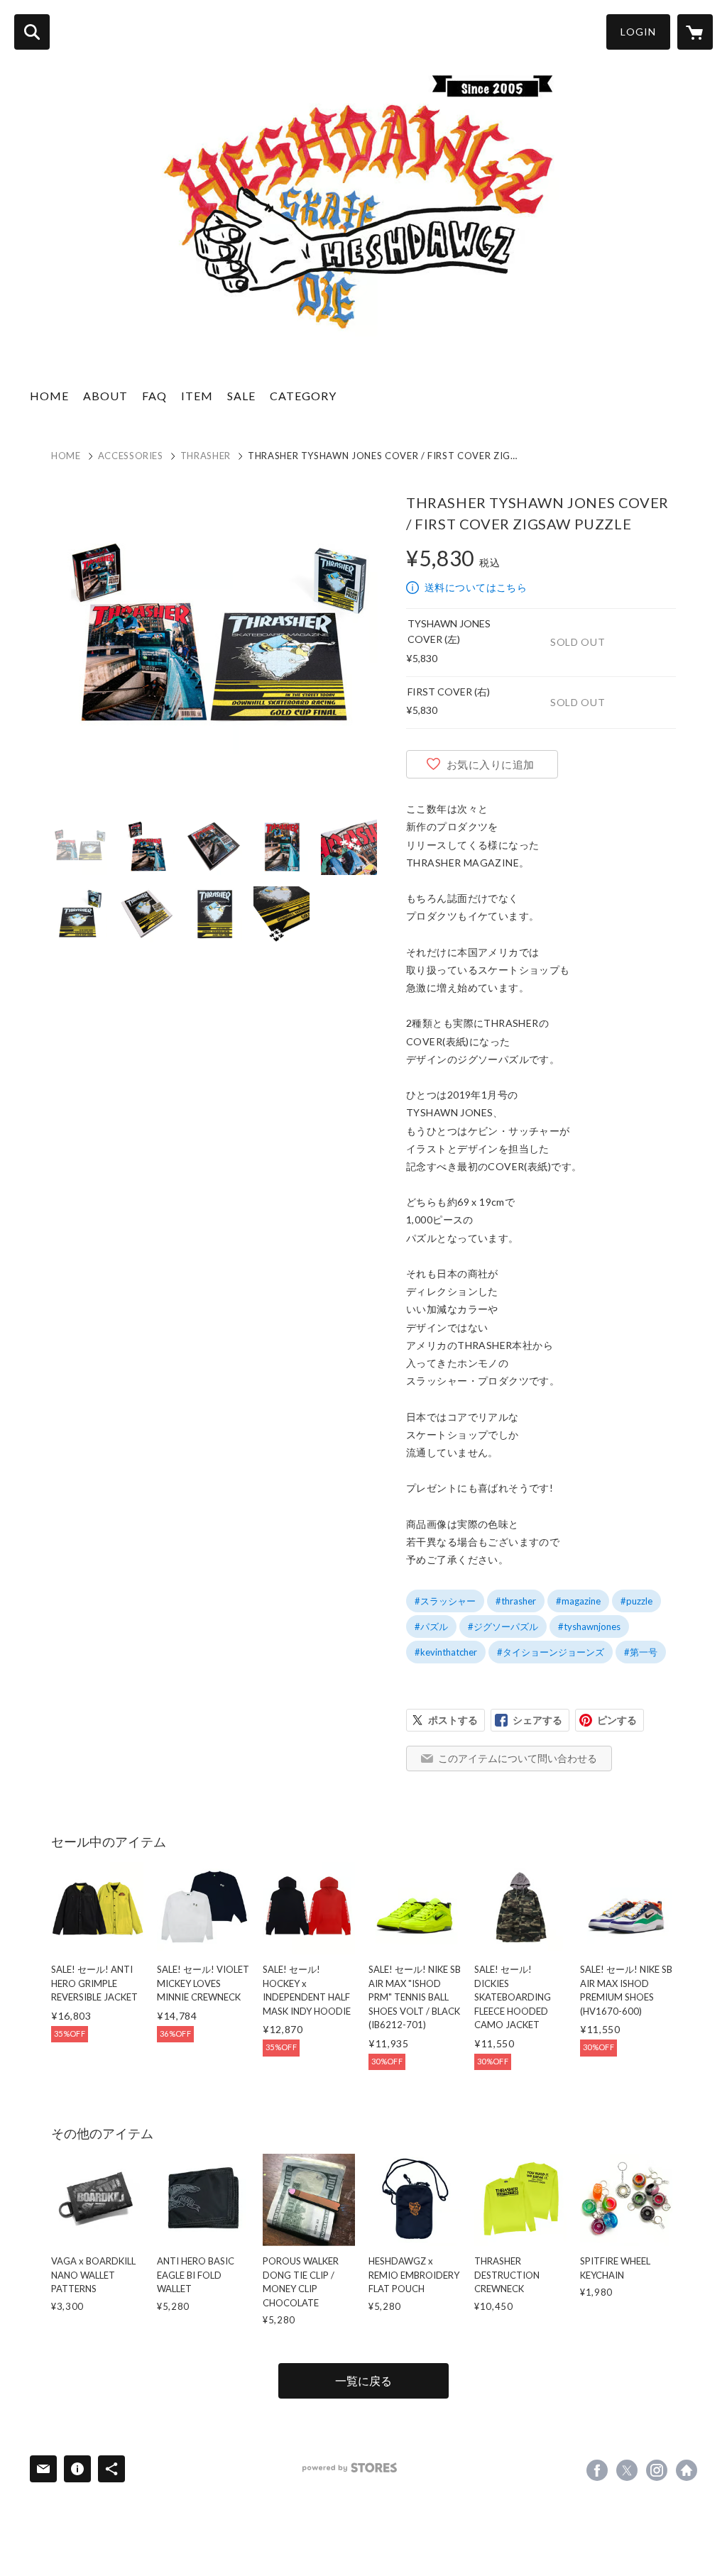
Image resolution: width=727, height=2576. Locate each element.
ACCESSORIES (131, 456)
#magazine (578, 1601)
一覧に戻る (363, 2380)
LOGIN (638, 32)
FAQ (154, 396)
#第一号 (641, 1652)
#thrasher (516, 1601)
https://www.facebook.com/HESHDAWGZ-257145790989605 (597, 2470)
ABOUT (105, 396)
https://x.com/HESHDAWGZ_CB (627, 2470)
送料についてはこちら (476, 587)
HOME (49, 396)
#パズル (431, 1626)
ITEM (197, 396)
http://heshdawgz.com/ (687, 2470)
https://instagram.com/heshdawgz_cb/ (657, 2470)
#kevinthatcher (446, 1652)
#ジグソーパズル (503, 1626)
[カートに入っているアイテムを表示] (695, 32)
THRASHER (206, 456)
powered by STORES (350, 2468)
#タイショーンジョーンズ (551, 1652)
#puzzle (636, 1601)
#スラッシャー (445, 1601)
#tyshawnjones (589, 1626)
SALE (241, 396)
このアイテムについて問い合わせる (518, 1758)
